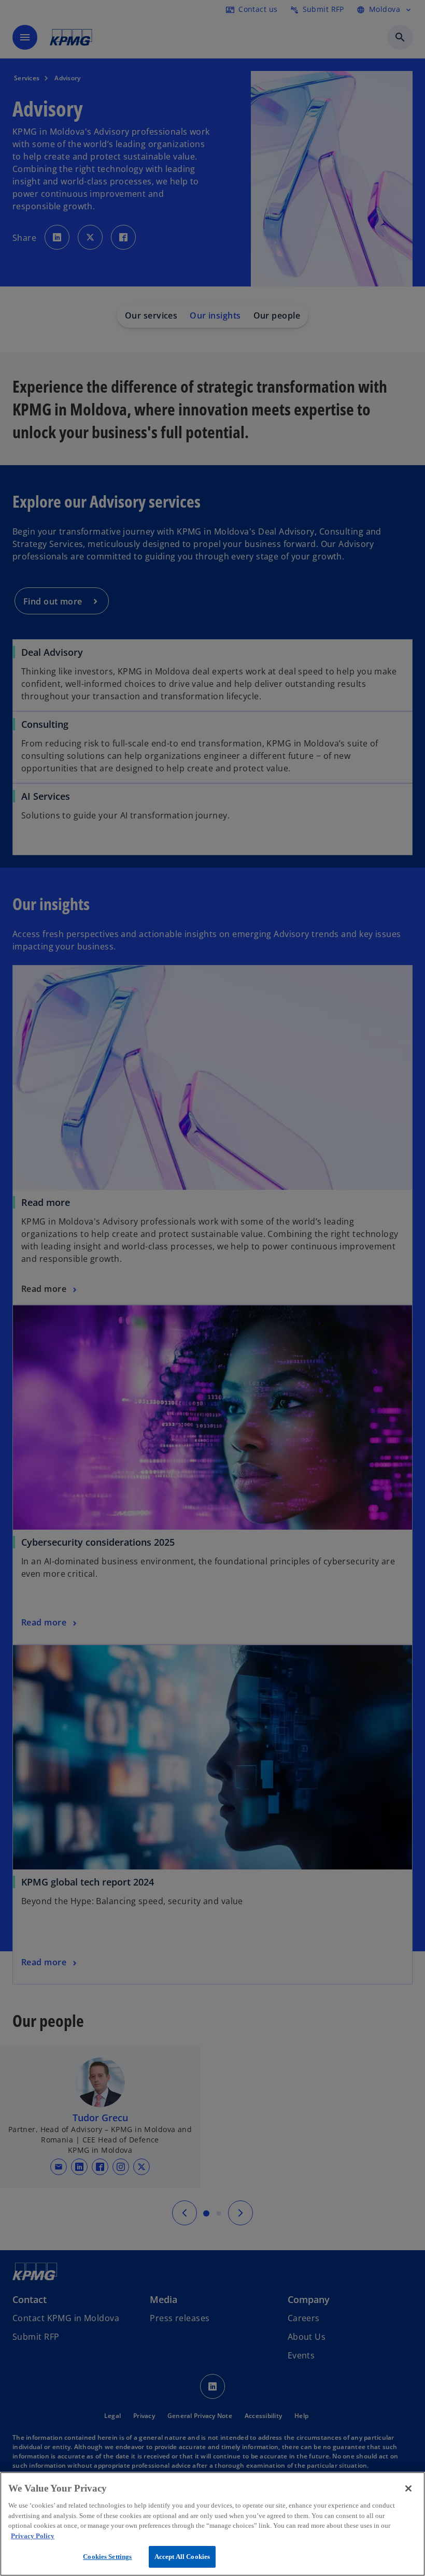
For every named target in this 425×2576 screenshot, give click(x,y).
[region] (212, 2524)
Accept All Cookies (182, 2557)
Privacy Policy (33, 2536)
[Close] (408, 2488)
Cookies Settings (107, 2557)
